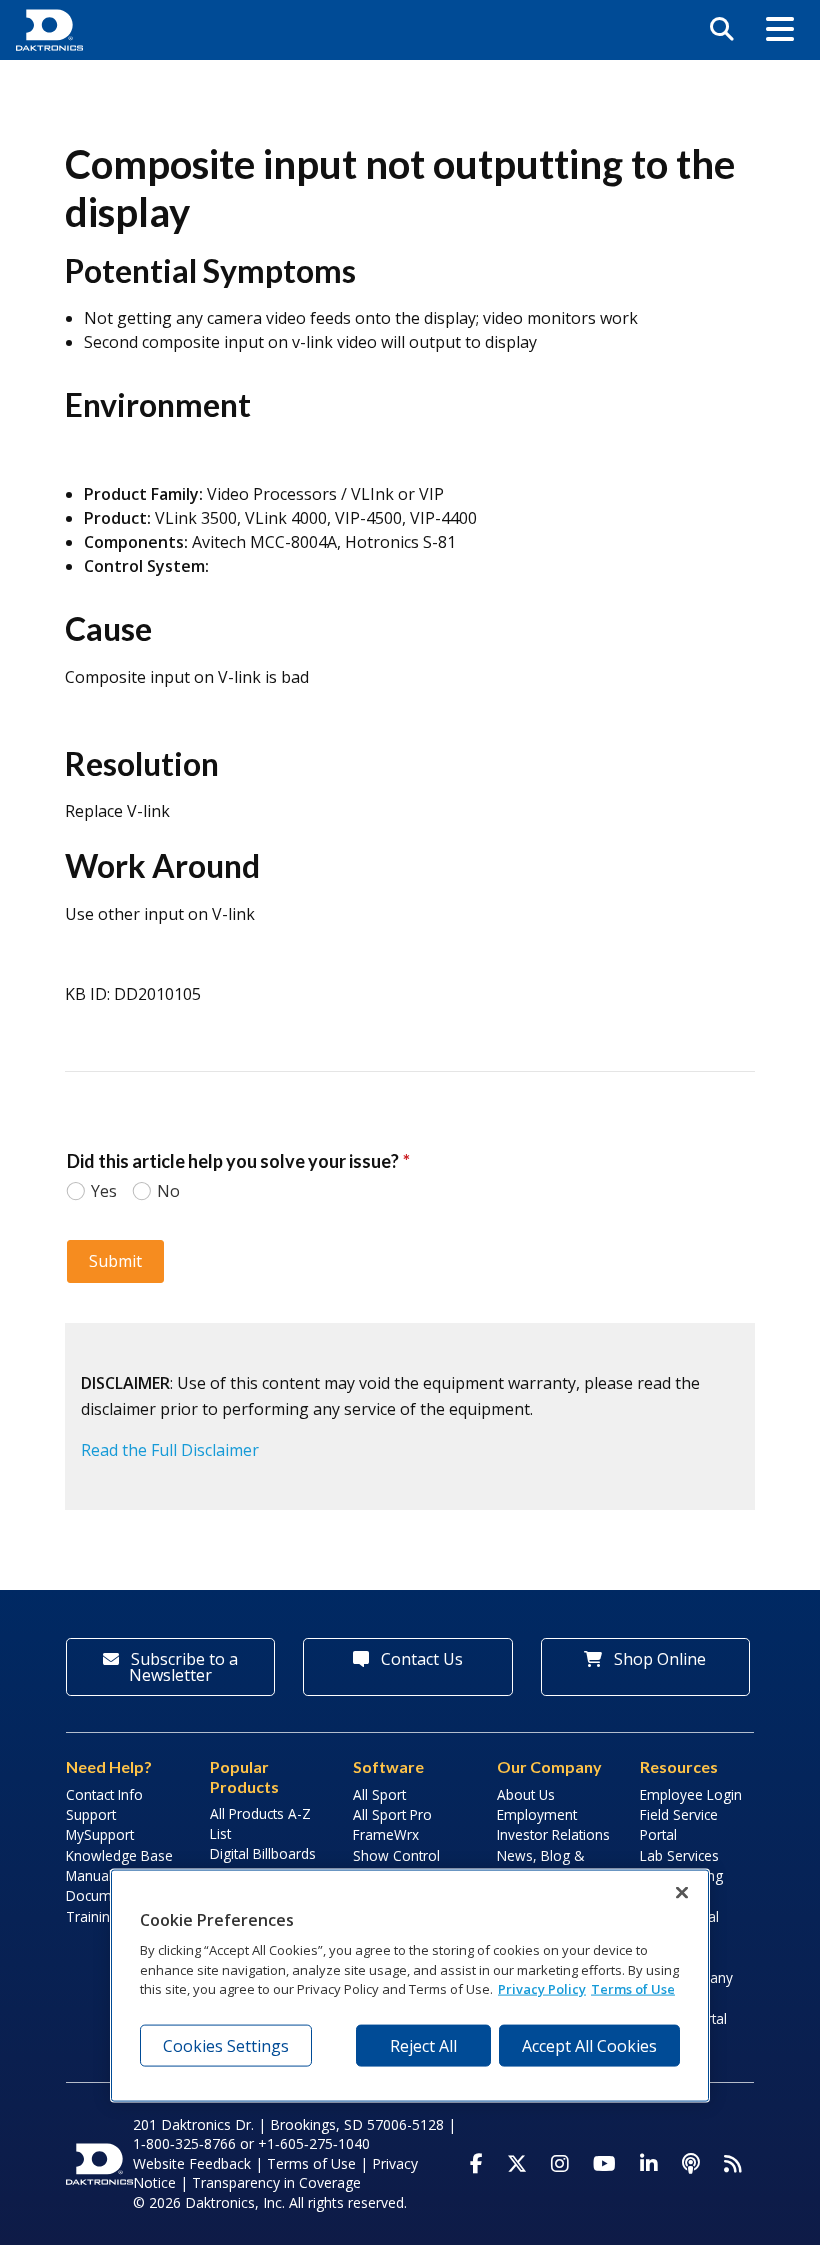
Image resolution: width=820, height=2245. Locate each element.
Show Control (396, 1855)
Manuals (92, 1875)
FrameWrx (386, 1834)
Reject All (423, 2045)
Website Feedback (192, 2163)
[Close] (682, 1892)
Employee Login (691, 1794)
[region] (410, 1985)
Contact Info (104, 1794)
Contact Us (420, 1659)
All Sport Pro (392, 1814)
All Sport (379, 1794)
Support (91, 1814)
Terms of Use (311, 2163)
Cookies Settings (226, 2045)
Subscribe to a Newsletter (182, 1667)
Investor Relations (553, 1834)
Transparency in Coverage (276, 2182)
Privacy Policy (542, 1989)
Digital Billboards (263, 1853)
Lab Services (679, 1855)
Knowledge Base (119, 1855)
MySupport (100, 1834)
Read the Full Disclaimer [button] (170, 1450)
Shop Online (658, 1659)
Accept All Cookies (589, 2045)
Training (92, 1916)
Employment (537, 1814)
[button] (780, 30)
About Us (526, 1794)
